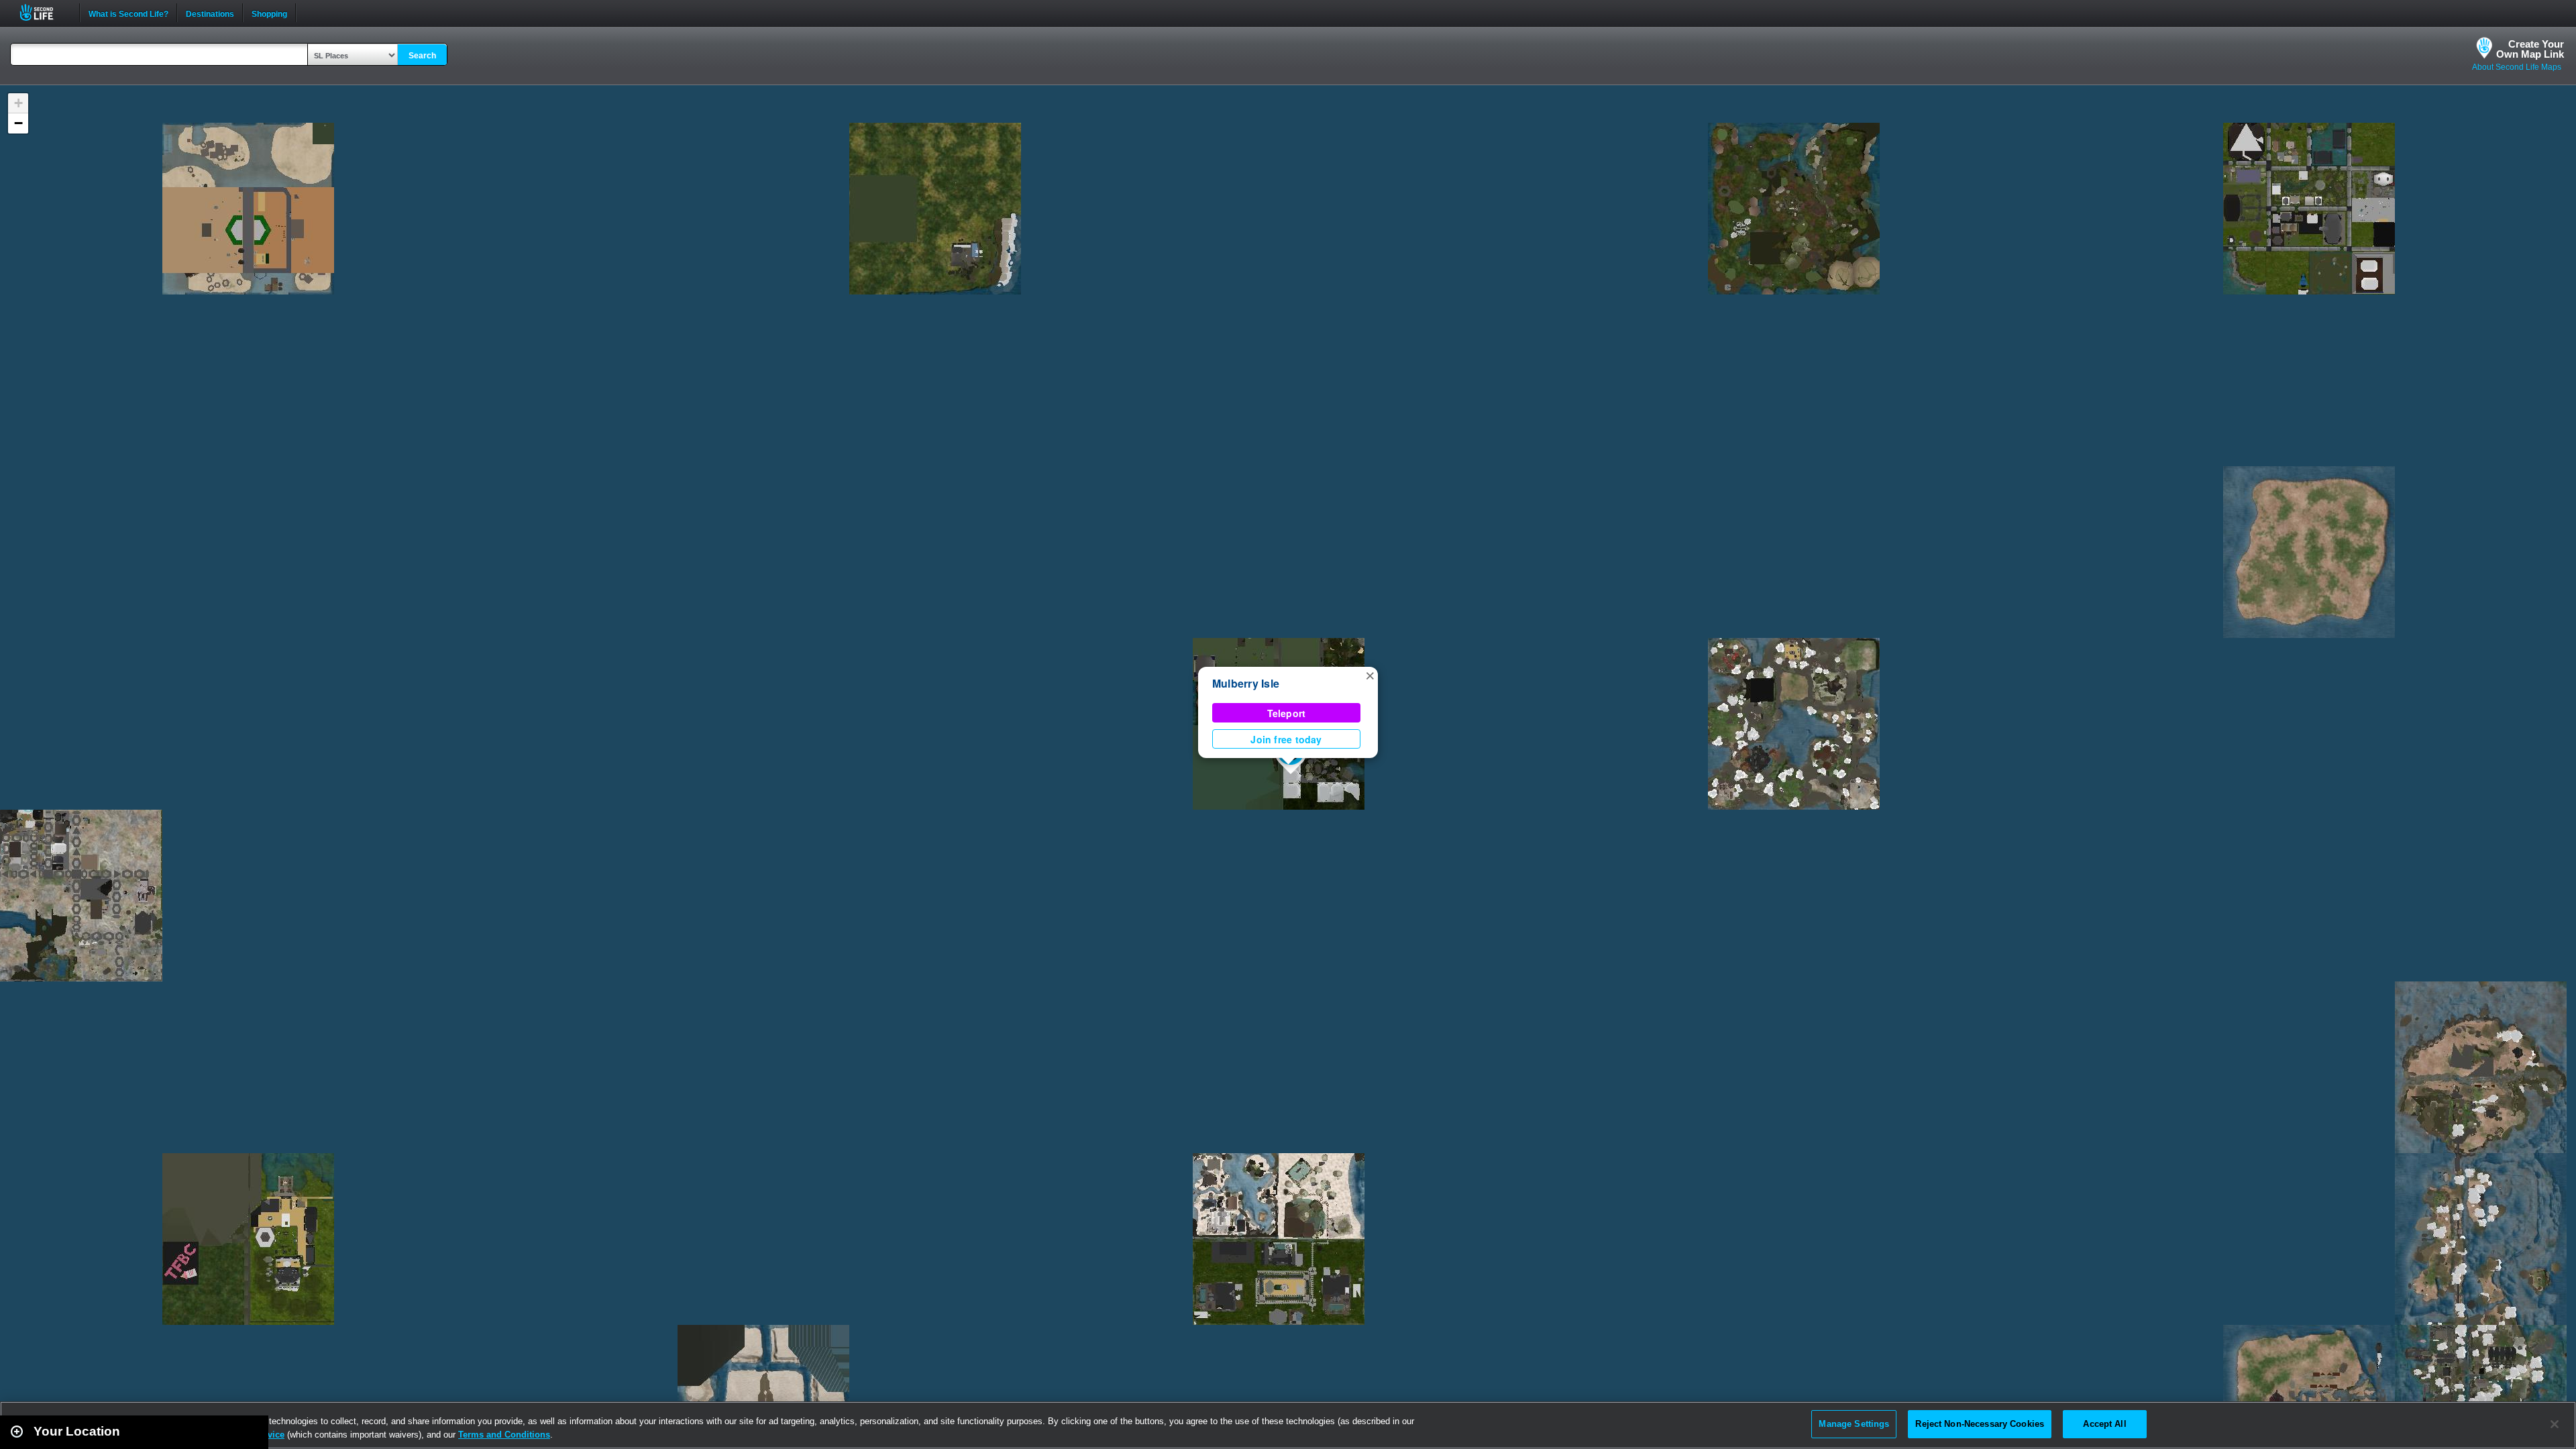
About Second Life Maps (2517, 67)
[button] (1370, 675)
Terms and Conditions (504, 1435)
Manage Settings (1854, 1424)
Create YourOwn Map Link (2530, 49)
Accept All (2104, 1424)
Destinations (210, 13)
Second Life (44, 12)
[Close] (2555, 1424)
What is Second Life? (128, 13)
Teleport (1287, 713)
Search (422, 56)
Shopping (269, 13)
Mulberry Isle (1246, 683)
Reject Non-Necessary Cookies (1980, 1424)
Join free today (1286, 739)
